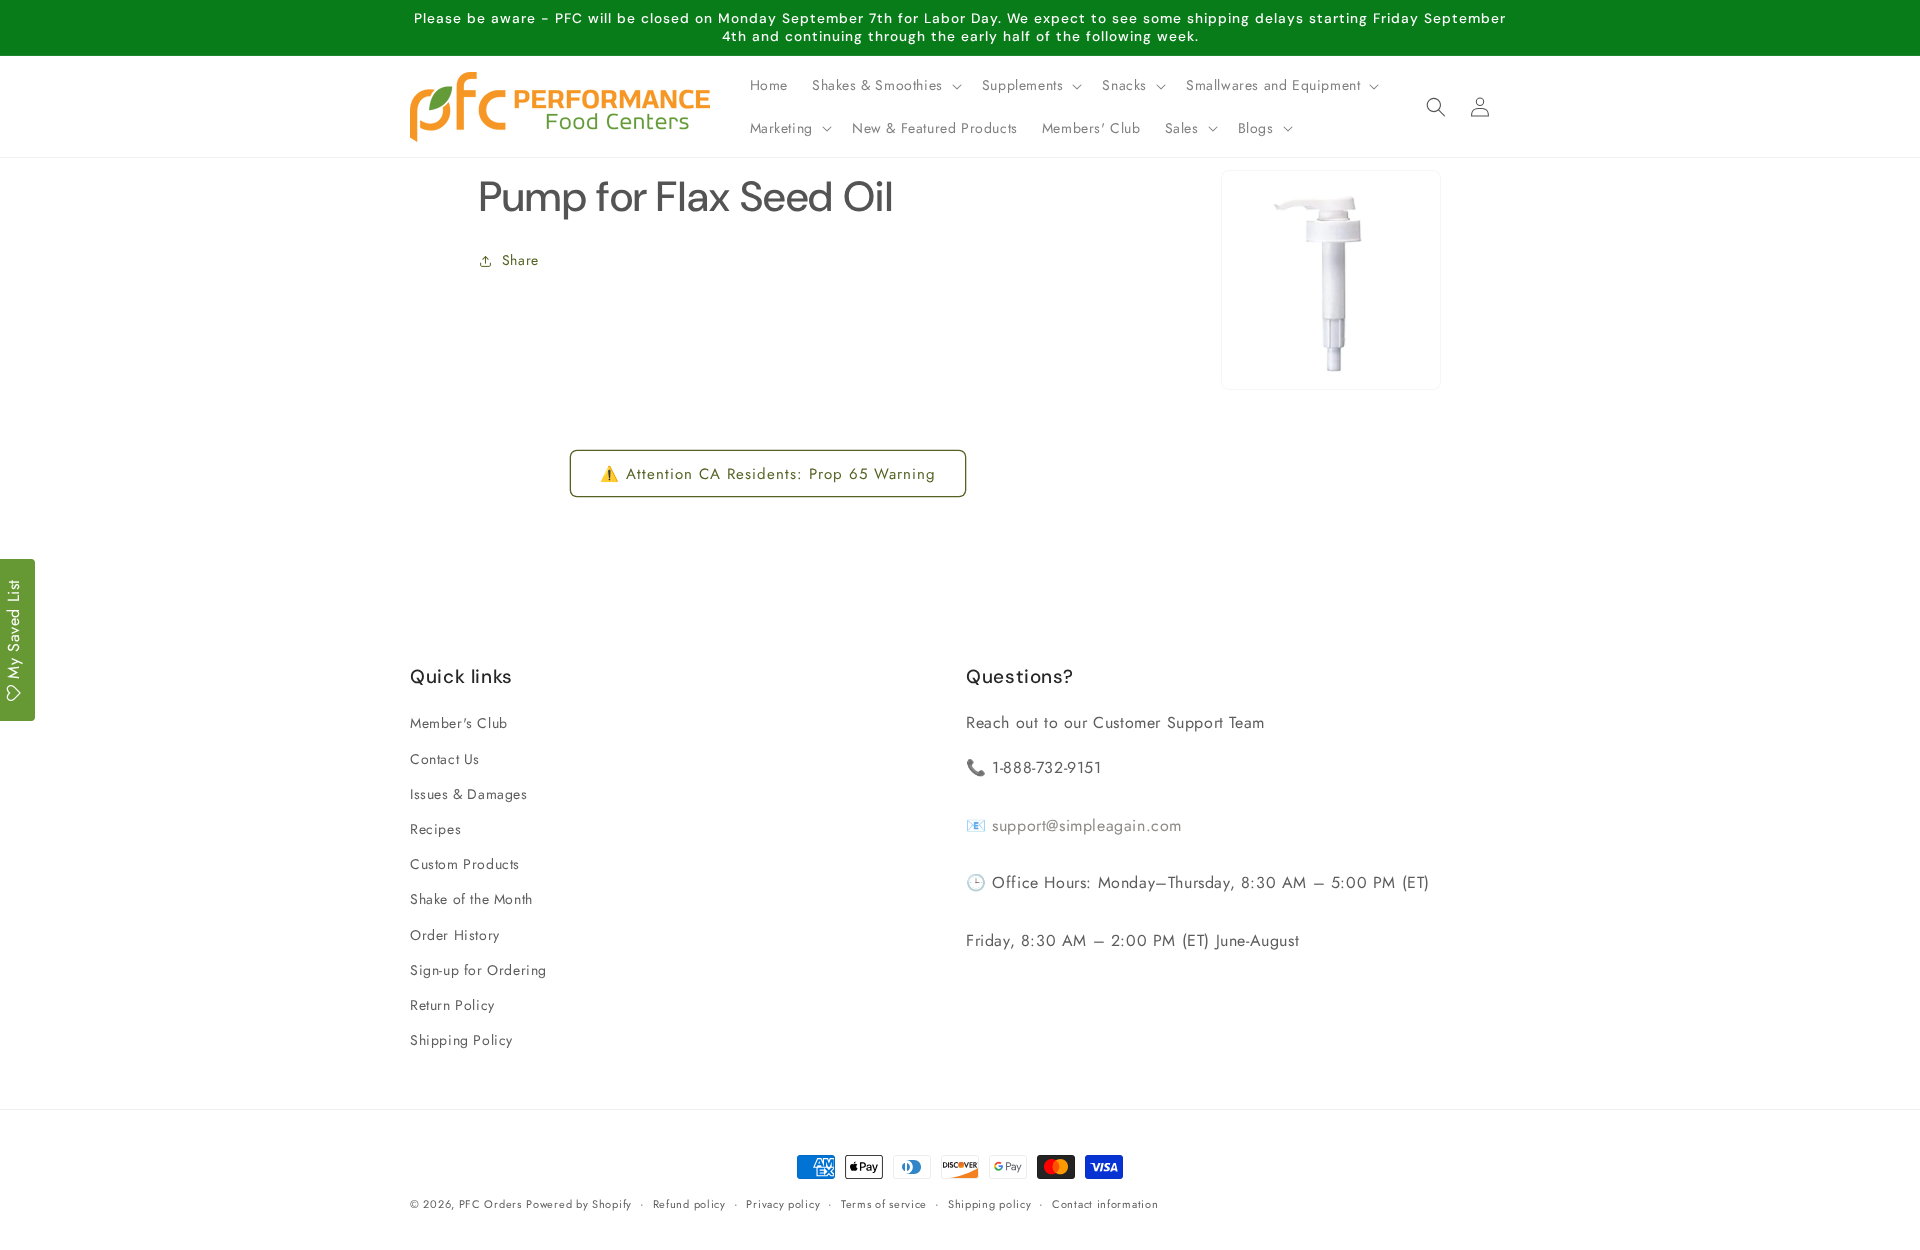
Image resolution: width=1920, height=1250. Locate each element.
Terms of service (884, 1203)
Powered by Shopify (579, 1204)
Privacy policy (783, 1203)
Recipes (435, 829)
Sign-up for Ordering (478, 970)
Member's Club (459, 724)
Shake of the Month (471, 900)
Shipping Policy (461, 1040)
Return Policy (452, 1005)
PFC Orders (490, 1204)
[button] (885, 85)
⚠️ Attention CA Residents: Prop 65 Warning (768, 474)
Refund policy (689, 1203)
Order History (455, 935)
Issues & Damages (469, 794)
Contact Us (445, 759)
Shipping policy (990, 1203)
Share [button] (520, 261)
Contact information (1105, 1203)
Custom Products (465, 864)
